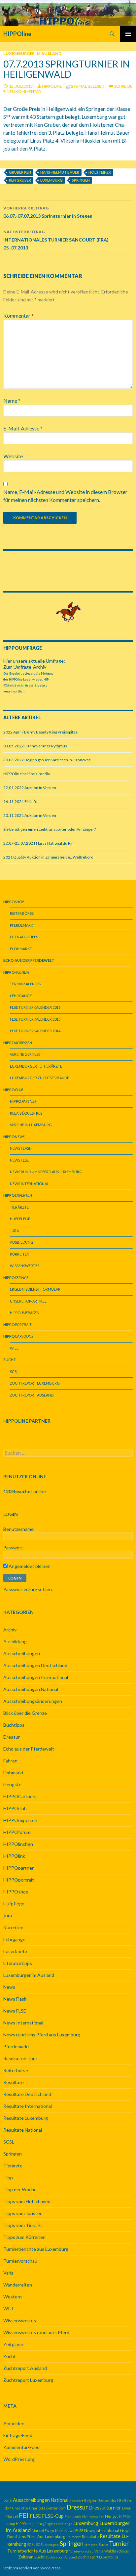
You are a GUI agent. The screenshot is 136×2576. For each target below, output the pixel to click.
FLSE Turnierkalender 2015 (35, 1019)
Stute (103, 2544)
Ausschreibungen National (31, 1689)
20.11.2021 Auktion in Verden (30, 815)
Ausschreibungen (22, 1653)
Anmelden (14, 2423)
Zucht (10, 1360)
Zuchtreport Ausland (32, 1395)
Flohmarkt (21, 949)
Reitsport (74, 2537)
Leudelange (63, 2524)
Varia (8, 2273)
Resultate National (23, 2130)
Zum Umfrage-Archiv (25, 667)
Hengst (111, 2516)
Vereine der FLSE (25, 1054)
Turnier (119, 2543)
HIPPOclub (15, 1808)
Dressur (12, 1737)
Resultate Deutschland (27, 2094)
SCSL (14, 1372)
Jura (14, 1231)
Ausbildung (22, 1242)
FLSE (35, 2516)
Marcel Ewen (43, 2531)
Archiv (10, 1630)
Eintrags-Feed (18, 2435)
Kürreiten (20, 1254)
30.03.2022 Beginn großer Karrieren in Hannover (47, 760)
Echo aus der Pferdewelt (29, 1749)
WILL (14, 1348)
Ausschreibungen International (36, 1677)
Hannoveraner (93, 2516)
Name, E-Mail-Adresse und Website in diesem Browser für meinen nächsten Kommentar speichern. (65, 496)
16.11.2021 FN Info (20, 801)
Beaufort (76, 2501)
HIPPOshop (16, 1892)
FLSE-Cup (53, 2516)
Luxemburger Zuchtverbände (39, 1078)
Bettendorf (108, 2500)
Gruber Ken (20, 172)
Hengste (12, 1784)
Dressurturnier (105, 2508)
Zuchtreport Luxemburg (35, 1383)
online (25, 1491)
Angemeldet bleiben (29, 1566)
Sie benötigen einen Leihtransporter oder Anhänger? (50, 829)
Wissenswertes (25, 1266)
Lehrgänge (21, 996)
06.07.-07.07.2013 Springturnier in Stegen (48, 212)
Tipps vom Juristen (23, 2213)
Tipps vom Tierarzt (23, 2225)
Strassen (91, 2545)
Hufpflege (20, 1219)
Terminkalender (26, 984)
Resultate (14, 2082)
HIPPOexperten (20, 1820)
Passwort (13, 1548)
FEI (24, 2515)
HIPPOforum (17, 1832)
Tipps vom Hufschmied (27, 2201)
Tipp (8, 2177)
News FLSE (19, 1160)
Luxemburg (51, 180)
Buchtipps (14, 1725)
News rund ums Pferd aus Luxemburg (46, 1172)
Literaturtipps (24, 937)
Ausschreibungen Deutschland (35, 1665)
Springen (81, 180)
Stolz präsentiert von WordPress (32, 2568)
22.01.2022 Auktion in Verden (30, 788)
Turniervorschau (20, 2261)
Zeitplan (26, 2557)
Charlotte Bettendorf (47, 2508)
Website (13, 456)
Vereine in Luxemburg (31, 1125)
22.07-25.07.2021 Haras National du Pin (38, 843)
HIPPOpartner (18, 1868)
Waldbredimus (117, 2551)
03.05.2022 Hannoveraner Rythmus (35, 746)
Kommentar (18, 315)
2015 (8, 2501)
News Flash (21, 1148)
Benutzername (18, 1529)
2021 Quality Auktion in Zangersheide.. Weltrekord (48, 857)
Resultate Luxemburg (26, 2118)
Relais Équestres (26, 1113)
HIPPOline (17, 34)
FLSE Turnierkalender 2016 (35, 1007)
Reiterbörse (22, 913)
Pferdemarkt (23, 925)
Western (13, 2297)
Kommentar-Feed (21, 2447)
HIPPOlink (14, 1856)
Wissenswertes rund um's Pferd (36, 2332)
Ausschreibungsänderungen (33, 1701)
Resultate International (28, 2106)
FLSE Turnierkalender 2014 (35, 1031)
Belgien (91, 2500)
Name (12, 400)
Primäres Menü (128, 34)
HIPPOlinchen (18, 1844)
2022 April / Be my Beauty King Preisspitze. (41, 732)
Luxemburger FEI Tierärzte (36, 1066)
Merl (59, 2531)
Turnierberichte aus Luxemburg (36, 2249)
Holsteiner (100, 172)
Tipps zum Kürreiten (24, 2237)
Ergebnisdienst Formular (35, 1289)
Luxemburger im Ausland (32, 53)
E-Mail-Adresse (23, 428)
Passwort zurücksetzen (28, 1589)
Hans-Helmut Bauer (60, 172)
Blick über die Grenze (25, 1713)
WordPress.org (19, 2459)
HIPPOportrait (19, 1880)
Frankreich (73, 2516)
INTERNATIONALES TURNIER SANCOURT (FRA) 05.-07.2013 (56, 240)
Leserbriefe (15, 1951)
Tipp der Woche (20, 2189)
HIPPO (25, 1313)
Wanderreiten (18, 2285)
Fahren (10, 1761)
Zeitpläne (13, 2344)
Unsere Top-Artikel (28, 1301)
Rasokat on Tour (20, 2058)
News (9, 1987)
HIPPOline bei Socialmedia (27, 774)
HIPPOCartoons (20, 1796)
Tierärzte (19, 1207)
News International (29, 1184)
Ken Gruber (20, 180)
